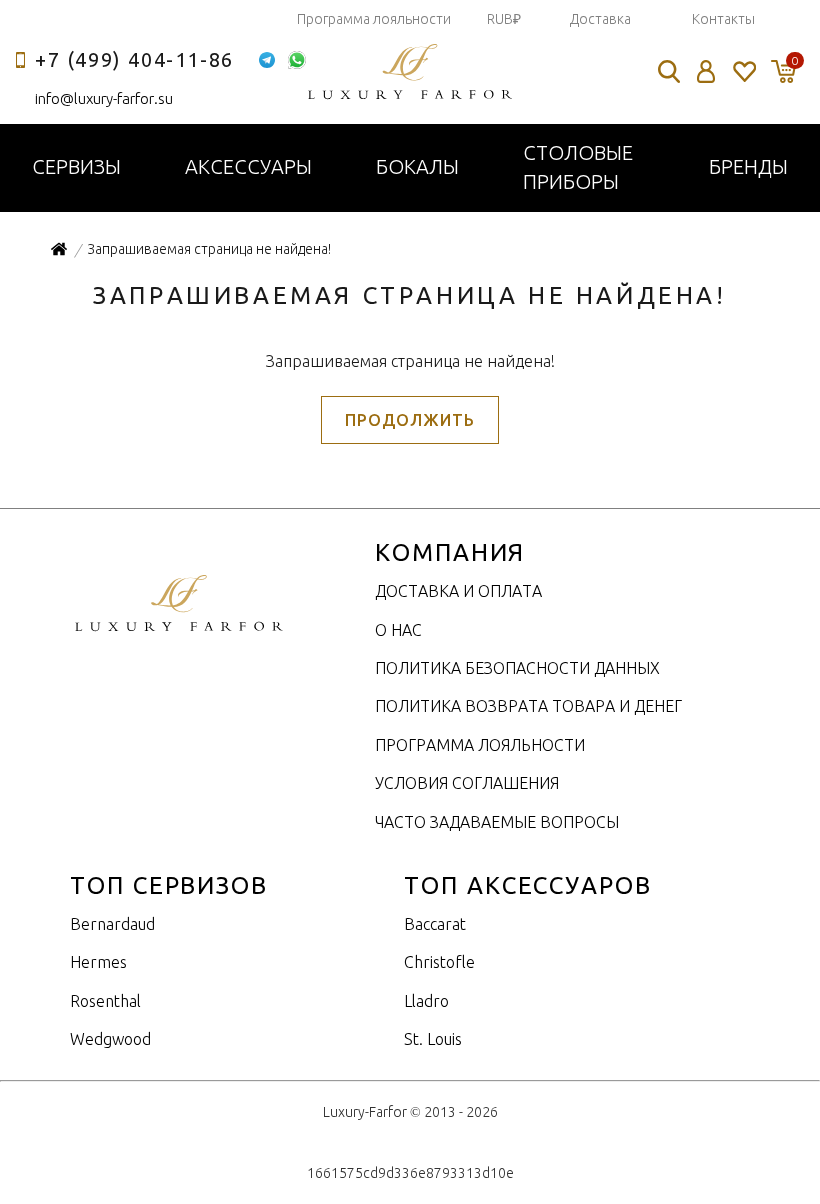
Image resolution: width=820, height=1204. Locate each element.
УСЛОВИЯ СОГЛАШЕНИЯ (467, 783)
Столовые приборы (578, 167)
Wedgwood (110, 1039)
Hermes (98, 962)
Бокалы (417, 166)
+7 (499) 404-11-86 (134, 59)
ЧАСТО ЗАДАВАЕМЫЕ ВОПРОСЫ (497, 822)
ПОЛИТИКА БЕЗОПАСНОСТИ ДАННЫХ (517, 668)
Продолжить (410, 420)
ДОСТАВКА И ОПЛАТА (458, 591)
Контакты (723, 19)
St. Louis (433, 1039)
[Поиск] (669, 71)
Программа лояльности (374, 19)
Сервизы (76, 166)
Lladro (426, 1001)
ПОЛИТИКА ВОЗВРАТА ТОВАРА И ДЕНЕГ (528, 706)
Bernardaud (112, 924)
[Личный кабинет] (706, 71)
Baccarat (435, 924)
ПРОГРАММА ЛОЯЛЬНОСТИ (480, 745)
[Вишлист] (743, 71)
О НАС (398, 630)
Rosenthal (105, 1001)
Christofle (439, 962)
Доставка (600, 19)
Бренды (748, 166)
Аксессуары (248, 166)
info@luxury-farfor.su (104, 98)
